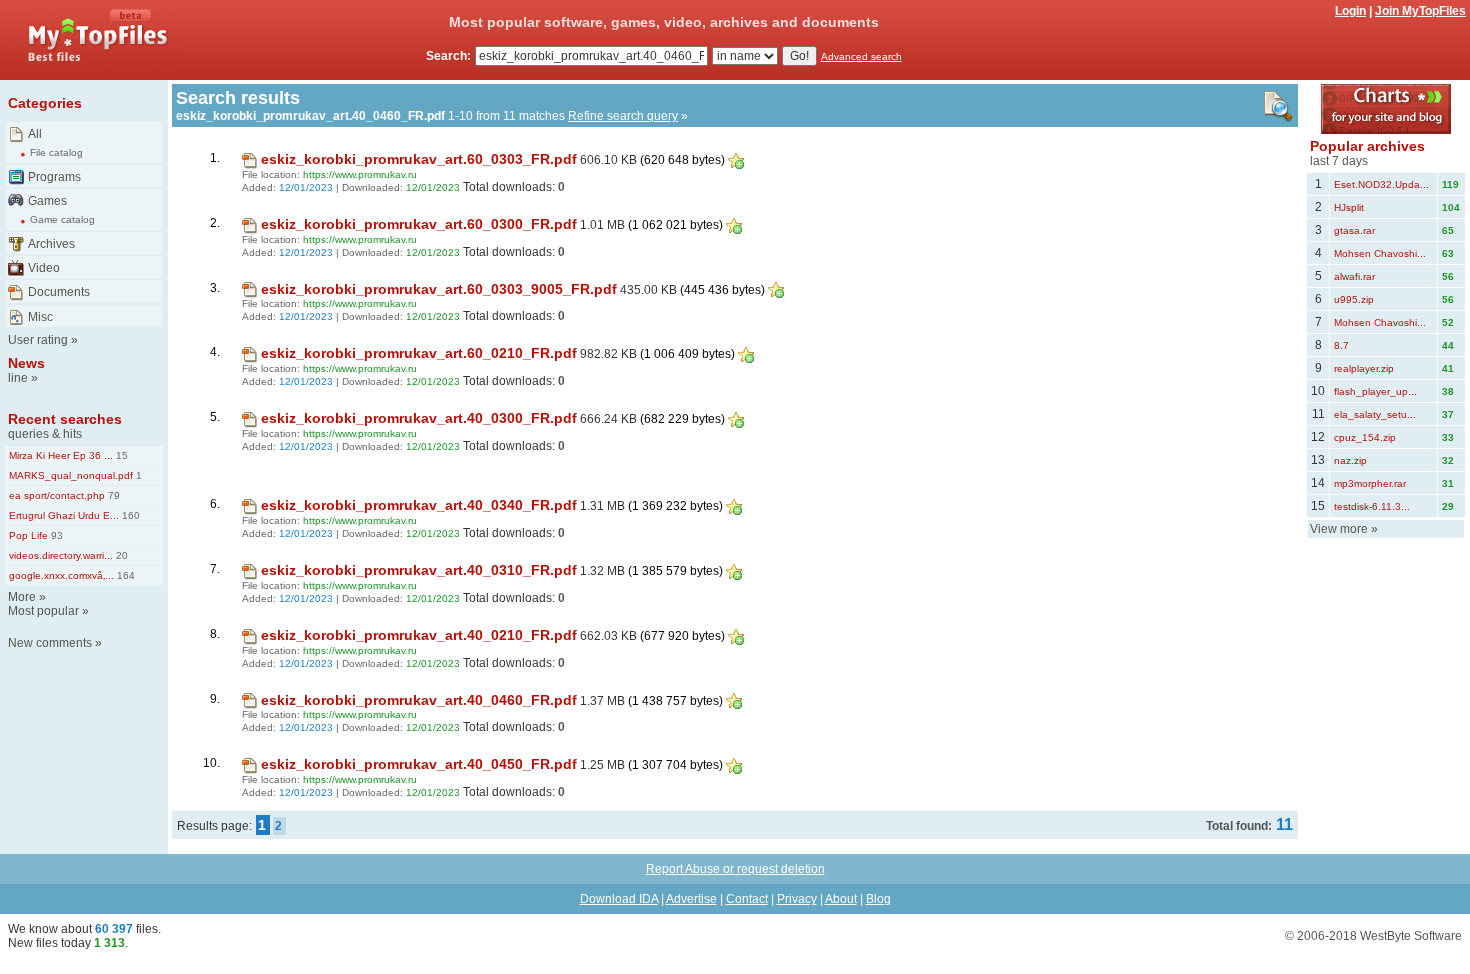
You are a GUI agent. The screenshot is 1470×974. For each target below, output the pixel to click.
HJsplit (1349, 207)
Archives (51, 244)
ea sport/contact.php (57, 495)
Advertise (691, 899)
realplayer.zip (1364, 368)
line (18, 378)
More (22, 597)
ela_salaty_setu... (1375, 414)
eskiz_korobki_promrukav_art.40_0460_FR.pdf (419, 700)
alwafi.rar (1354, 276)
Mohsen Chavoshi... (1380, 253)
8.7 (1341, 345)
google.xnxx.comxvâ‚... (61, 575)
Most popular (43, 611)
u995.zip (1354, 299)
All (35, 134)
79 (112, 495)
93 (55, 535)
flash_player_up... (1375, 391)
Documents (59, 292)
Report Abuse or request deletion (735, 869)
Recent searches (65, 419)
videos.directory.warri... (61, 555)
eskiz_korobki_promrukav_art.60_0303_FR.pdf (419, 159)
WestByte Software (1411, 936)
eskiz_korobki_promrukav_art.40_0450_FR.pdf (419, 764)
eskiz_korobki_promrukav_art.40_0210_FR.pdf (419, 635)
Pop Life (28, 535)
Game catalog (62, 219)
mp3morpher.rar (1370, 483)
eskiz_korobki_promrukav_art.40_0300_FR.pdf (419, 418)
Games (47, 201)
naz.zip (1350, 460)
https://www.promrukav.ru (360, 174)
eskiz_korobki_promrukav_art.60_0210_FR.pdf (419, 353)
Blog (878, 899)
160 (129, 515)
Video (44, 268)
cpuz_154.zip (1365, 437)
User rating (38, 340)
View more (1339, 529)
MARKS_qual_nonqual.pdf (71, 475)
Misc (40, 317)
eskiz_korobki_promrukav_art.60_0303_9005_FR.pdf (439, 289)
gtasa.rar (1354, 230)
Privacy (797, 899)
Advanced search (861, 56)
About (841, 899)
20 (120, 555)
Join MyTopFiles (1420, 11)
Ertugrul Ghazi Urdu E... (64, 515)
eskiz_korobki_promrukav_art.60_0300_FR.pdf (419, 224)
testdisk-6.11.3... (1372, 506)
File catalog (56, 152)
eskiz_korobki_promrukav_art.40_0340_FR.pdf (419, 505)
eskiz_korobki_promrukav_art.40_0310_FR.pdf (419, 570)
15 (120, 455)
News (26, 363)
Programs (54, 177)
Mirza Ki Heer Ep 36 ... (61, 455)
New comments (50, 643)
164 (124, 575)
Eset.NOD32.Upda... (1381, 184)
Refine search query (623, 116)
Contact (747, 899)
